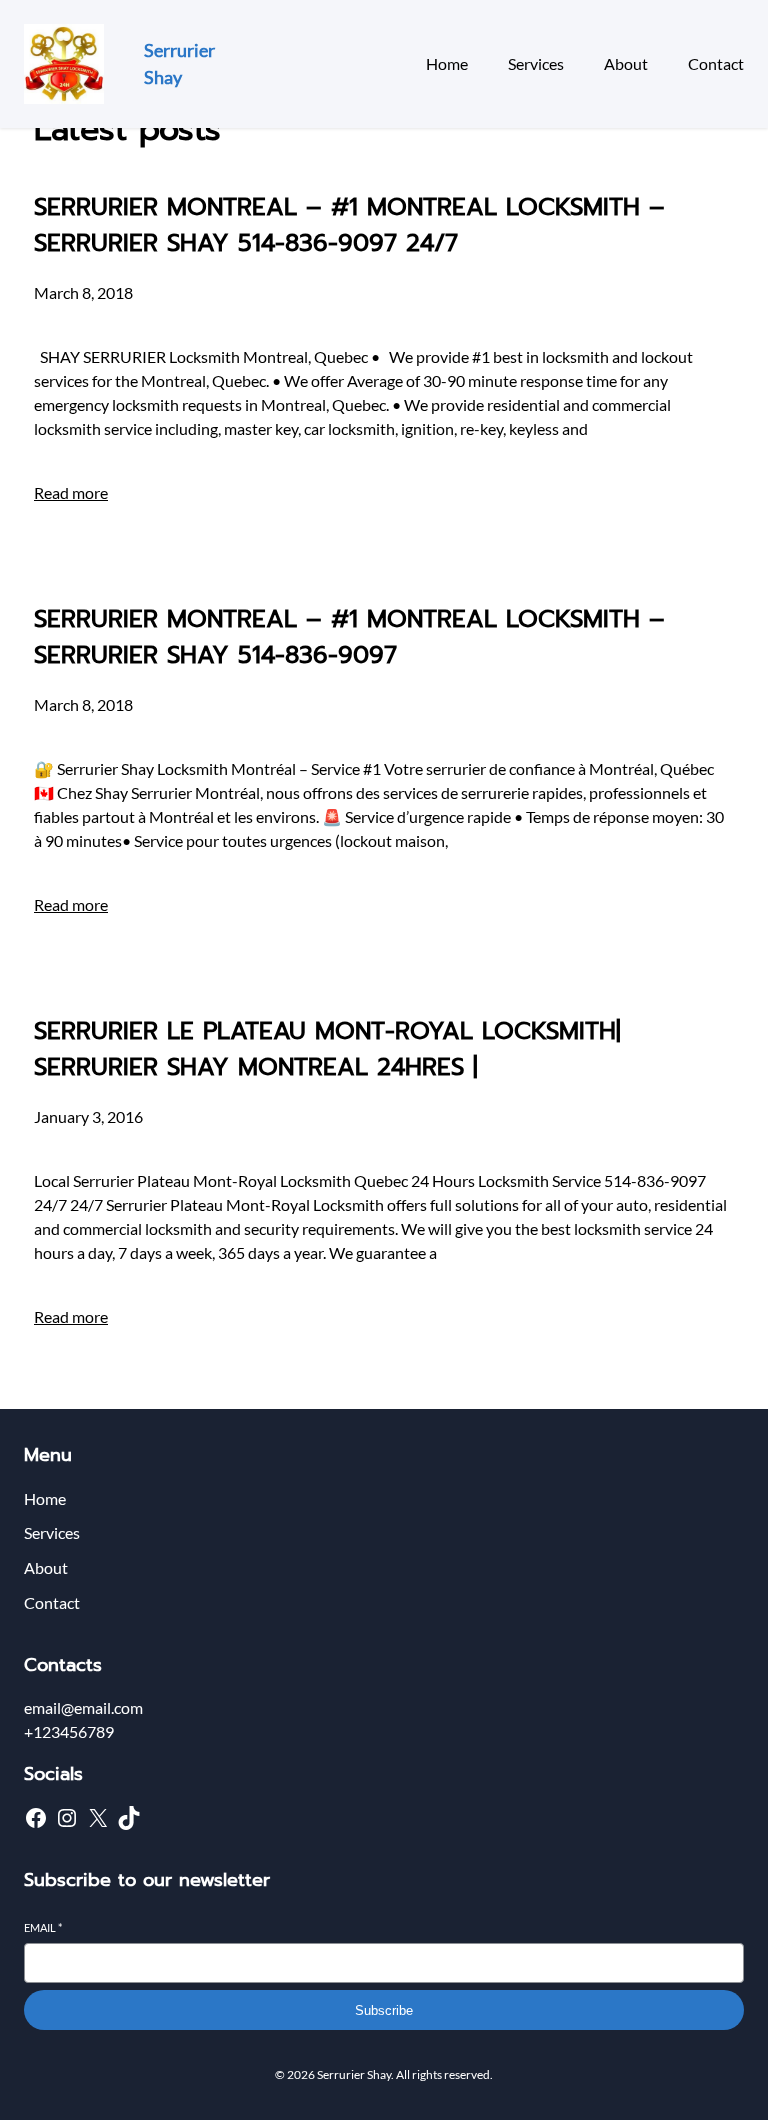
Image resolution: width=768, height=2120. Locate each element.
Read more (71, 492)
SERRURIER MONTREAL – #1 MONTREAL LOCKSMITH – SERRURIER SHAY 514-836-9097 (349, 637)
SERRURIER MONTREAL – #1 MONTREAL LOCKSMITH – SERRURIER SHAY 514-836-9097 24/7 (349, 225)
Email (43, 1927)
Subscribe (384, 2010)
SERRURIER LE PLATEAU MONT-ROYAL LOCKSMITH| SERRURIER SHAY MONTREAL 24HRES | (327, 1049)
